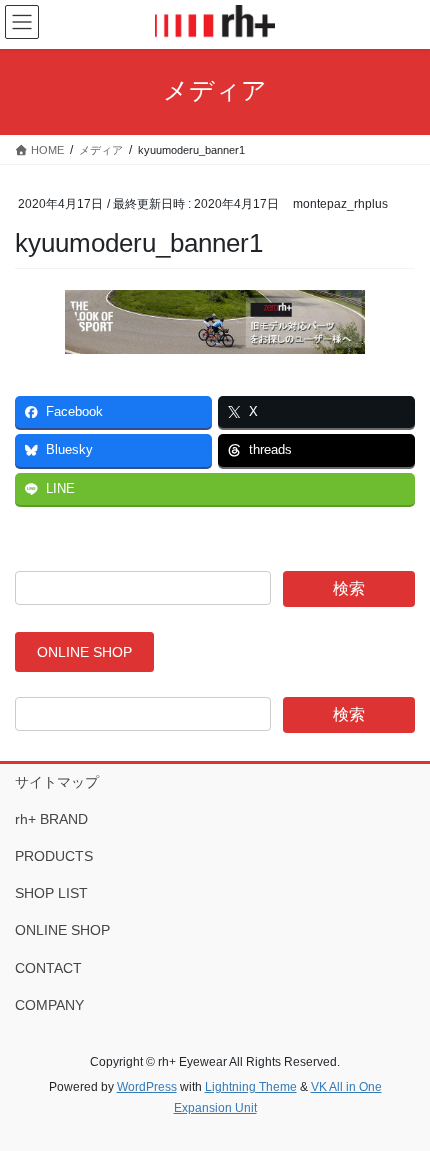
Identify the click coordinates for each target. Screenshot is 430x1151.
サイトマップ (57, 782)
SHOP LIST (51, 893)
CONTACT (48, 968)
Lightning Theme (251, 1087)
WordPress (147, 1087)
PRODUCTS (54, 856)
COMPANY (49, 1005)
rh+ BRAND (51, 819)
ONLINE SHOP (62, 930)
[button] (84, 652)
